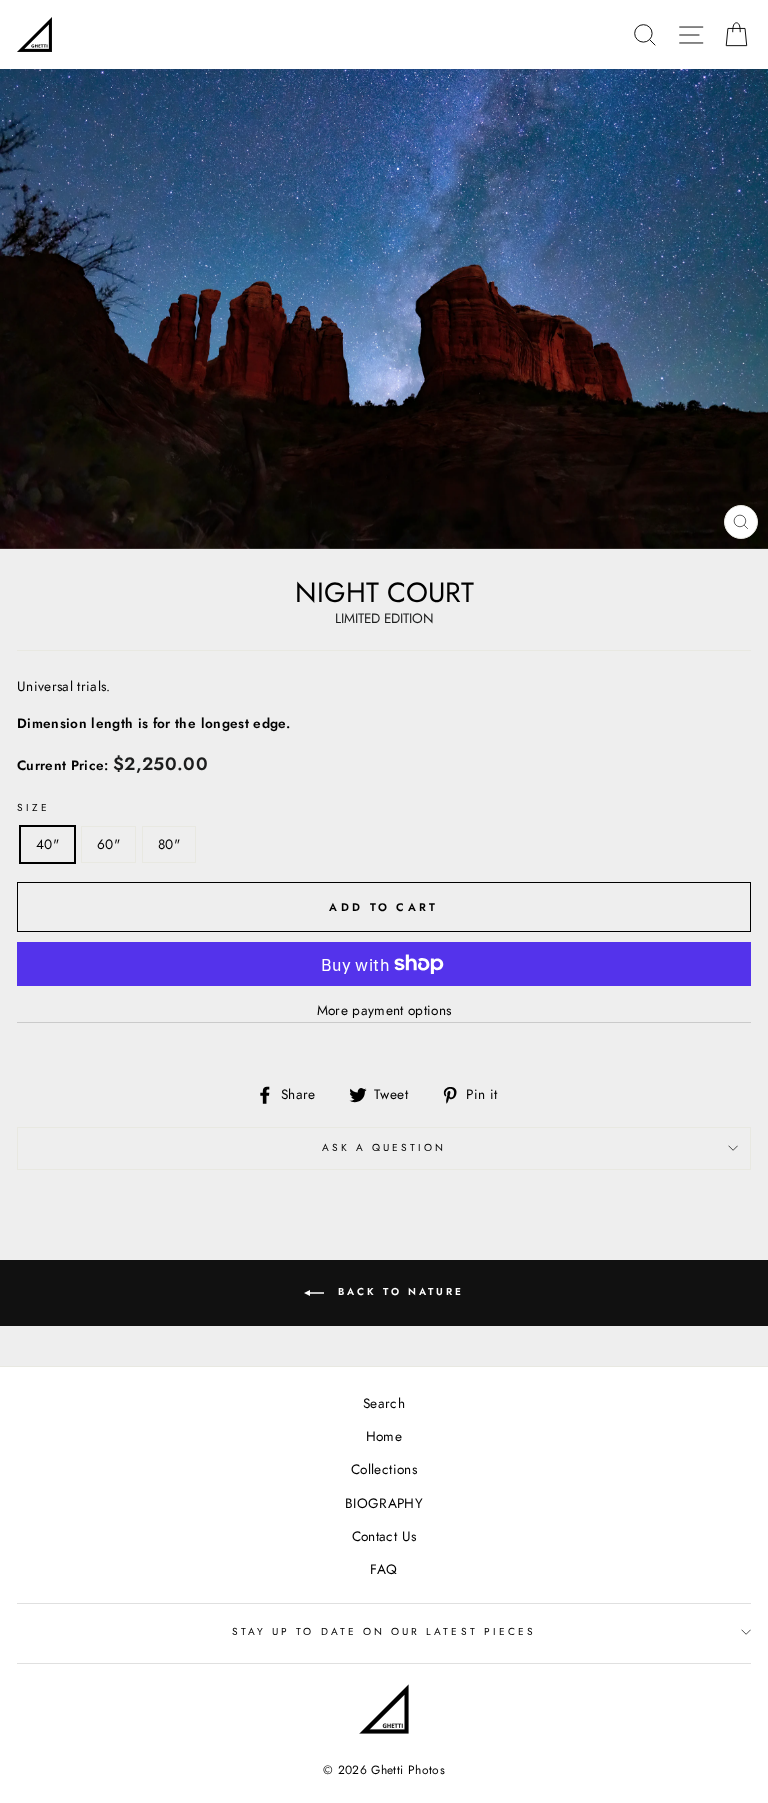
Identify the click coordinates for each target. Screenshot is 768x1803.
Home (384, 1436)
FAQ (383, 1569)
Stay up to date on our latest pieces (384, 1631)
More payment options (384, 1010)
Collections (384, 1469)
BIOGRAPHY (384, 1503)
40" (47, 844)
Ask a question (384, 1147)
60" (108, 844)
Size (33, 807)
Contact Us (384, 1536)
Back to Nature (398, 1291)
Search (384, 1403)
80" (169, 844)
